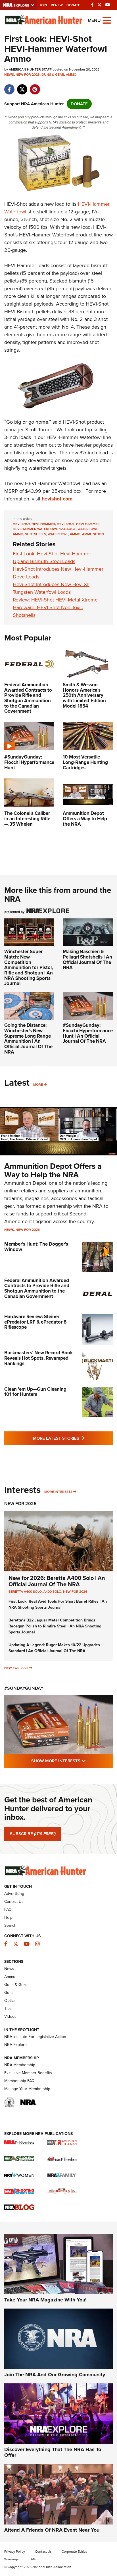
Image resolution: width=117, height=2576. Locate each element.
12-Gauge (68, 529)
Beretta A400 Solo (25, 1592)
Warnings (12, 2559)
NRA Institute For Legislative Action (35, 2037)
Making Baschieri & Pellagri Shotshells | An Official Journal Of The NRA (87, 960)
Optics (10, 2001)
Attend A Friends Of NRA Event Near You (52, 2530)
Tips (8, 2009)
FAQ (8, 1910)
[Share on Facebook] (9, 86)
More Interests (58, 1492)
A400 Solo (52, 1592)
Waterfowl (58, 534)
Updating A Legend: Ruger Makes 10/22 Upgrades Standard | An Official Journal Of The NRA (54, 1648)
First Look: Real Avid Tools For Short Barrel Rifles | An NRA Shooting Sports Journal (58, 1604)
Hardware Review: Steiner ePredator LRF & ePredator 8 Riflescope (35, 1322)
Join (43, 5)
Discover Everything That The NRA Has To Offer (53, 2452)
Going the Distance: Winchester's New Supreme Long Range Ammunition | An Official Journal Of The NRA (28, 1038)
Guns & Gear (53, 75)
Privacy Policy (15, 2552)
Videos (10, 2017)
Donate (73, 5)
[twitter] (22, 86)
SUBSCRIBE (33, 1834)
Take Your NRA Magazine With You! (45, 2300)
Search (10, 1925)
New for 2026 (28, 1230)
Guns (9, 1993)
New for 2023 (28, 75)
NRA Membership (20, 2065)
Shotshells (35, 534)
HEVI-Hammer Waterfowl (35, 529)
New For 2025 (20, 1504)
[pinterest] (35, 86)
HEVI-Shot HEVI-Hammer (34, 524)
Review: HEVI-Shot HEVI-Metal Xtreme (55, 600)
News (9, 75)
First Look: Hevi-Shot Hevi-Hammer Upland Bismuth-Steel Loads (52, 558)
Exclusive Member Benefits (28, 2073)
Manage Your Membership (27, 2089)
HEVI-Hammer (88, 524)
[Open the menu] (107, 20)
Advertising (14, 1894)
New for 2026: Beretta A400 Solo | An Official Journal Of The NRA (57, 1581)
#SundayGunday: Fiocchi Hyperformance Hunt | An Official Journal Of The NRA (88, 1033)
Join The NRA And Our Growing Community (55, 2375)
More (38, 1085)
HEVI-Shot (66, 524)
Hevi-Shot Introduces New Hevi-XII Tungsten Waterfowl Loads (51, 588)
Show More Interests (72, 1761)
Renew (57, 5)
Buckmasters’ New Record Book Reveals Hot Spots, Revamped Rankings (38, 1358)
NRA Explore (15, 2045)
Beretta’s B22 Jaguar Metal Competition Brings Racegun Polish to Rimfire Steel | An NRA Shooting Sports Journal (55, 1626)
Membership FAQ (19, 2081)
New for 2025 (16, 1668)
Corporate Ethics (74, 2552)
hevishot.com (57, 499)
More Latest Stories (73, 1438)
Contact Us (14, 1902)
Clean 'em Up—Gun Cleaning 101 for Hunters (35, 1392)
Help (8, 1917)
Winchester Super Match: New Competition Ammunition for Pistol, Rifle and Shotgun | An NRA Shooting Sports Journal (29, 967)
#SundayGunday (24, 1688)
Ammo (71, 75)
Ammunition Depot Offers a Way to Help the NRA (53, 1170)
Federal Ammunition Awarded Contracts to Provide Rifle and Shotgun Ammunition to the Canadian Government (37, 1288)
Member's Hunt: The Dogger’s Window (36, 1247)
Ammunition (93, 534)
